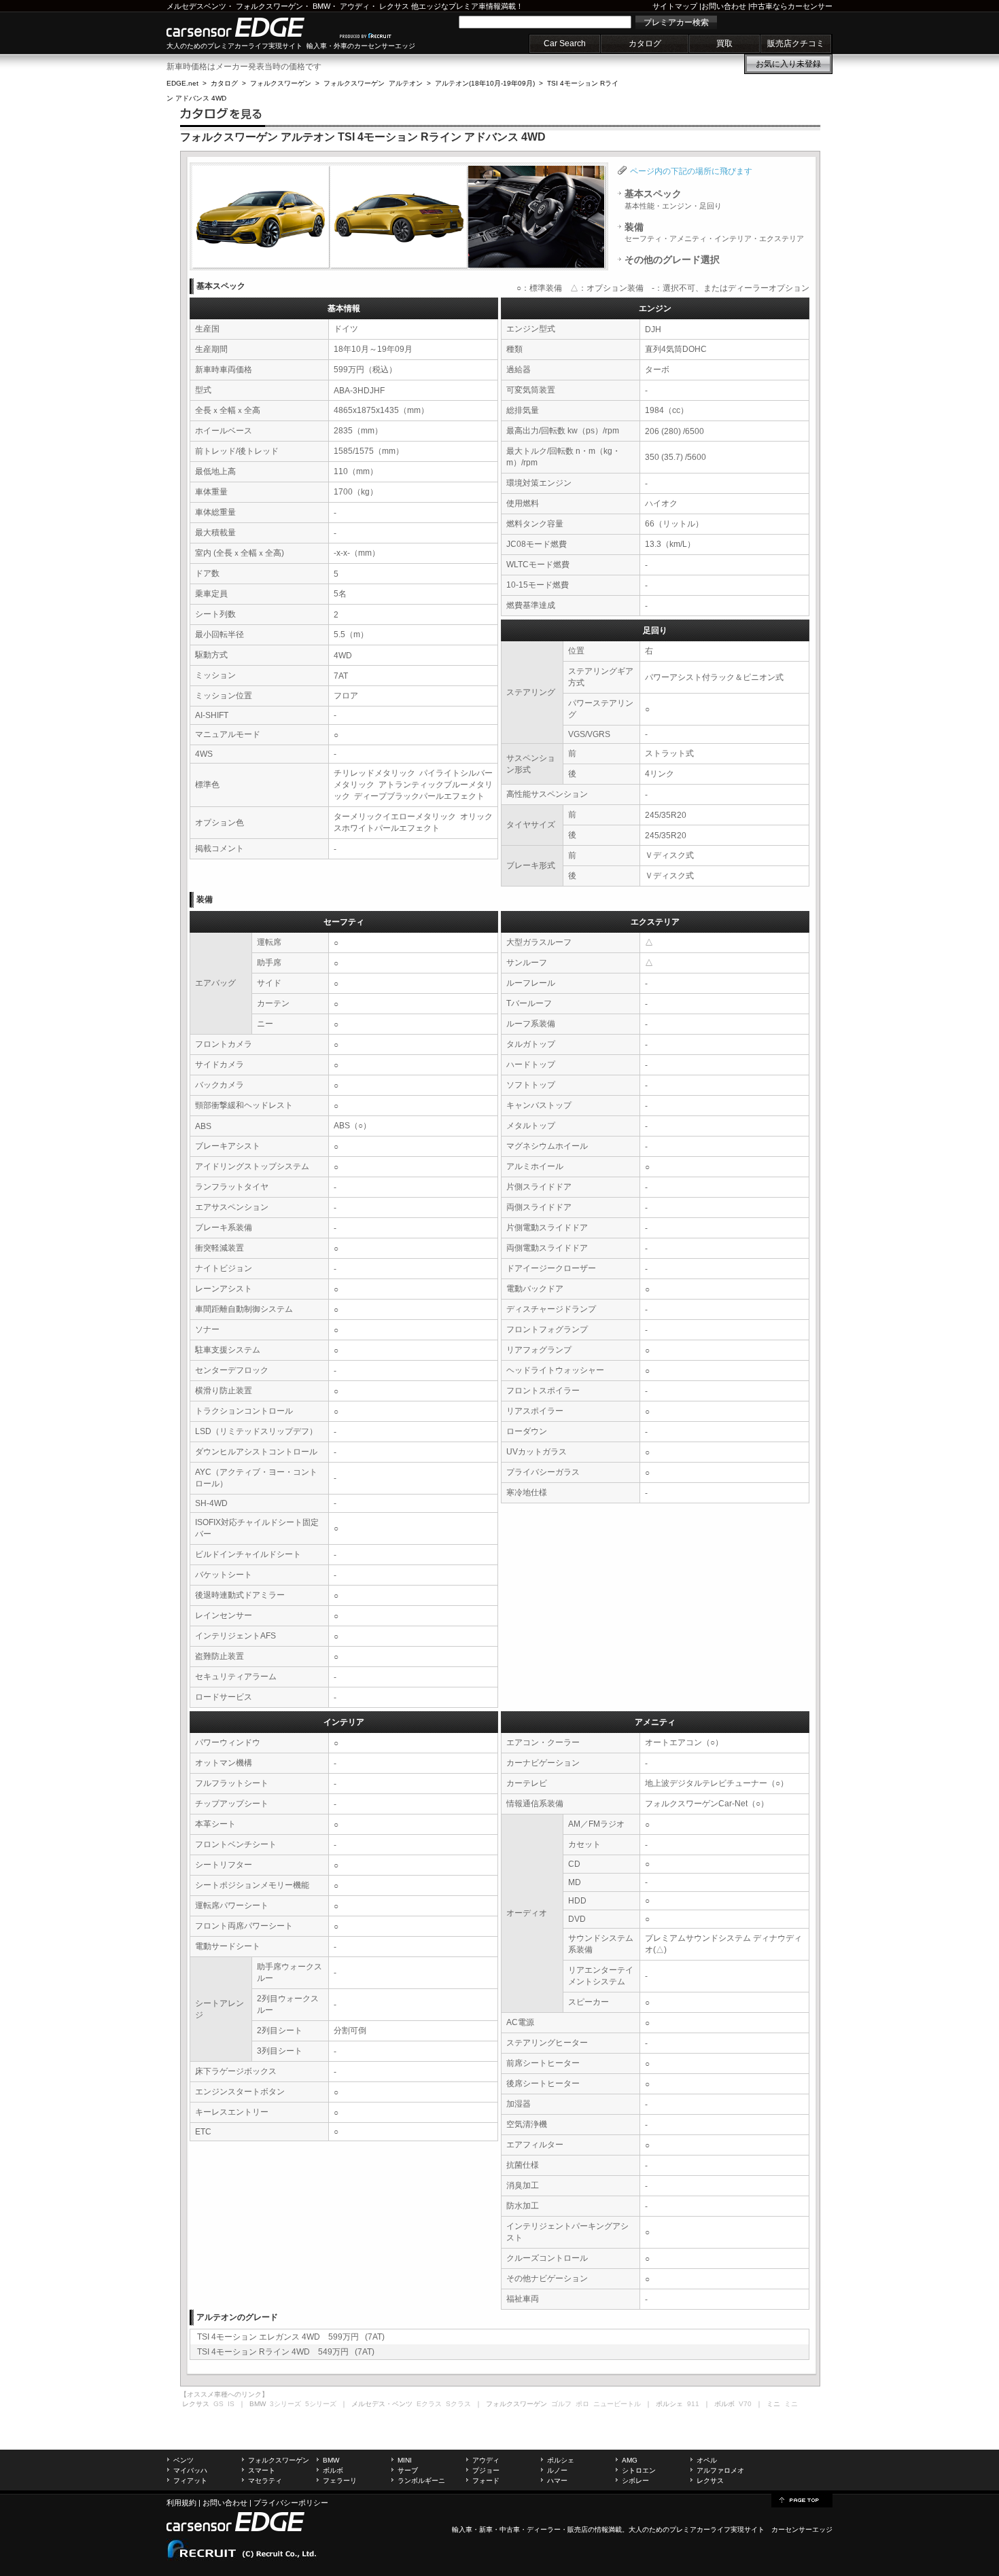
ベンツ (183, 2460)
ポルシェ (561, 2460)
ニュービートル (617, 2404)
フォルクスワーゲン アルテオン (373, 83)
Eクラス (429, 2404)
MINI (405, 2460)
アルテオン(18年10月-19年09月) (485, 83)
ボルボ (333, 2470)
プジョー (486, 2470)
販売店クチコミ (796, 43)
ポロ (582, 2404)
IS (231, 2404)
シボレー (635, 2481)
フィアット (190, 2481)
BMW (321, 6)
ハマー (557, 2481)
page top (802, 2499)
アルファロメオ (720, 2470)
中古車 (510, 2529)
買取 (724, 43)
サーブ (408, 2470)
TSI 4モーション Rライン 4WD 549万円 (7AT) (286, 2352)
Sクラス (458, 2404)
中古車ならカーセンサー (791, 6)
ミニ (791, 2404)
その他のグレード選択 (672, 260)
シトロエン (639, 2470)
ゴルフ (561, 2404)
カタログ (645, 43)
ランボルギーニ (421, 2481)
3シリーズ (285, 2404)
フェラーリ (340, 2481)
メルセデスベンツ (196, 6)
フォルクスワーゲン (269, 6)
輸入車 (462, 2529)
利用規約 (181, 2503)
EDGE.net (182, 83)
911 (693, 2404)
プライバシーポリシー (291, 2503)
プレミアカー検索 (676, 22)
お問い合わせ (724, 6)
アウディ (355, 6)
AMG (630, 2460)
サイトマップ (675, 6)
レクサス (394, 6)
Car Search (565, 43)
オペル (707, 2460)
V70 (745, 2404)
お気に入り (788, 64)
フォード (486, 2481)
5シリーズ (321, 2404)
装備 (714, 232)
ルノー (557, 2470)
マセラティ (265, 2481)
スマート (262, 2470)
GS (218, 2404)
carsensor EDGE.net (250, 27)
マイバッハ (190, 2470)
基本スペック (673, 199)
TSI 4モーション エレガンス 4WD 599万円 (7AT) (291, 2337)
